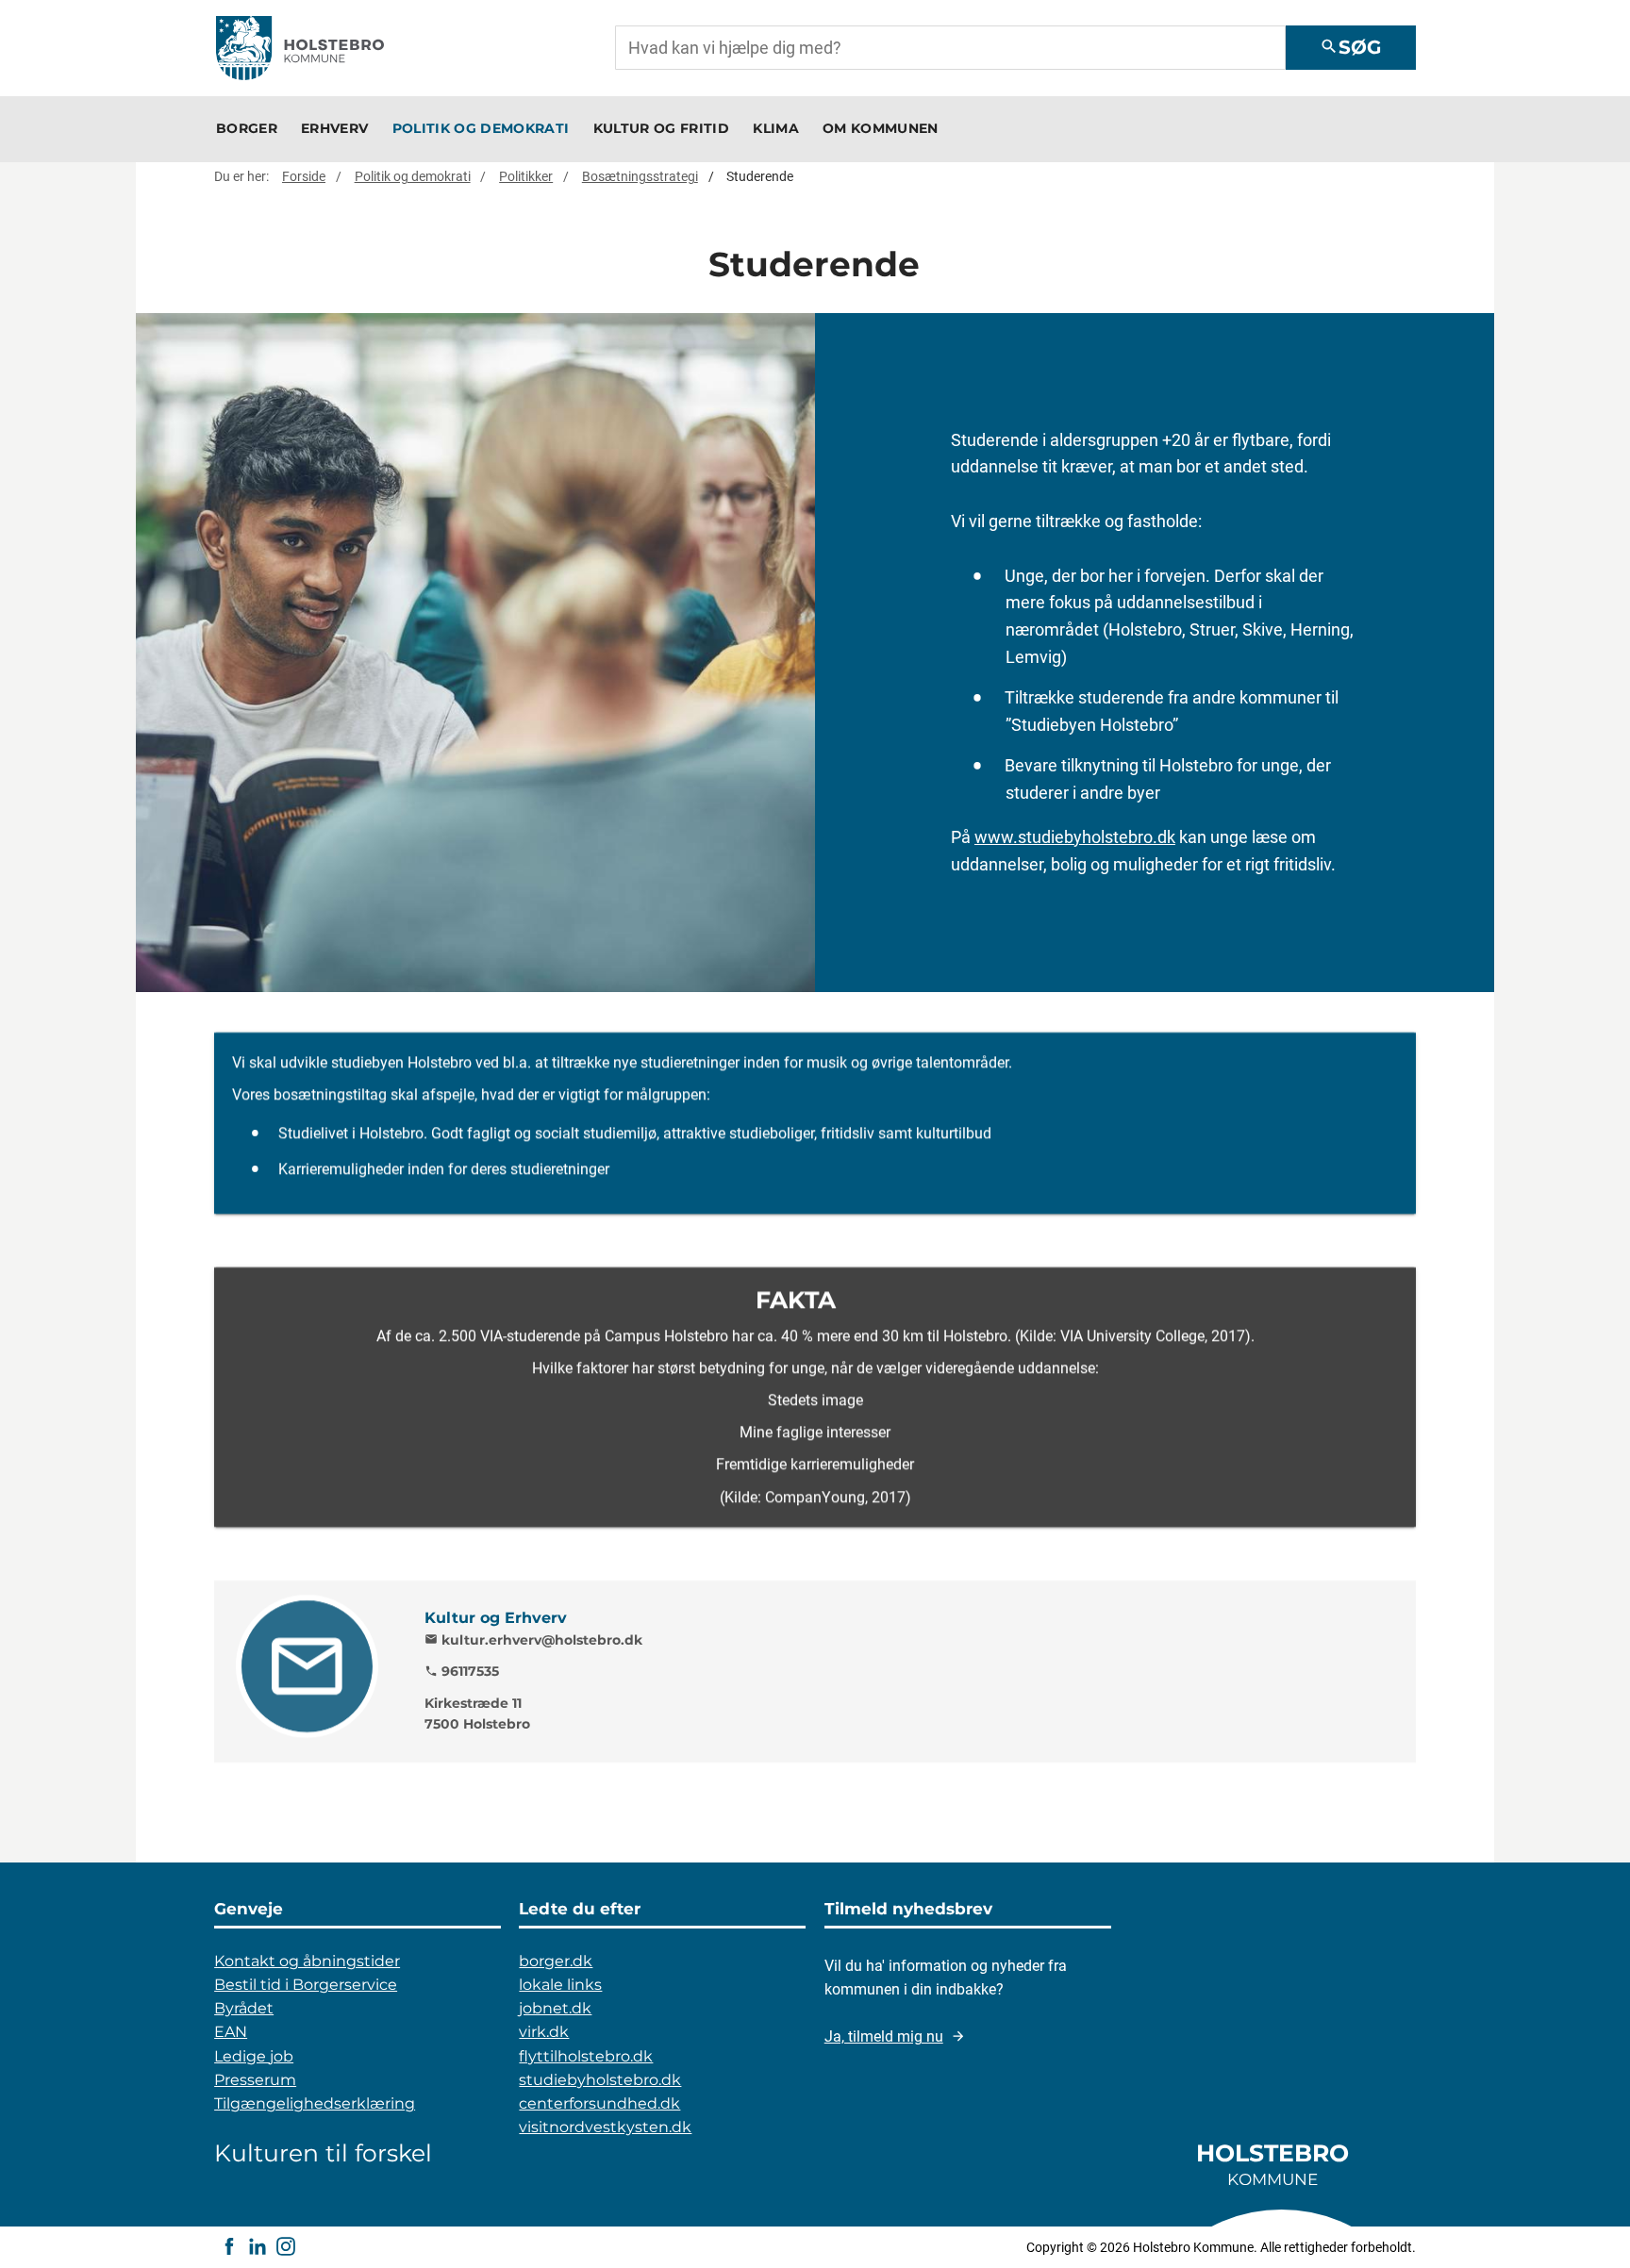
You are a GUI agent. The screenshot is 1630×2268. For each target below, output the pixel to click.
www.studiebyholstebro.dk (1075, 837)
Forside (304, 176)
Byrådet (244, 2008)
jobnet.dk (555, 2008)
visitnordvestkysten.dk (605, 2127)
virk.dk (544, 2032)
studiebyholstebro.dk (600, 2080)
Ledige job (254, 2056)
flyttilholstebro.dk (586, 2056)
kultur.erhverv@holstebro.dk (533, 1640)
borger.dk (556, 1961)
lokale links (560, 1985)
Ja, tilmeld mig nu (884, 2036)
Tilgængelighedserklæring (315, 2103)
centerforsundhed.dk (599, 2103)
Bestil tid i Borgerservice (306, 1985)
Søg (1350, 47)
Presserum (255, 2080)
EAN (231, 2032)
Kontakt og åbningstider (307, 1961)
